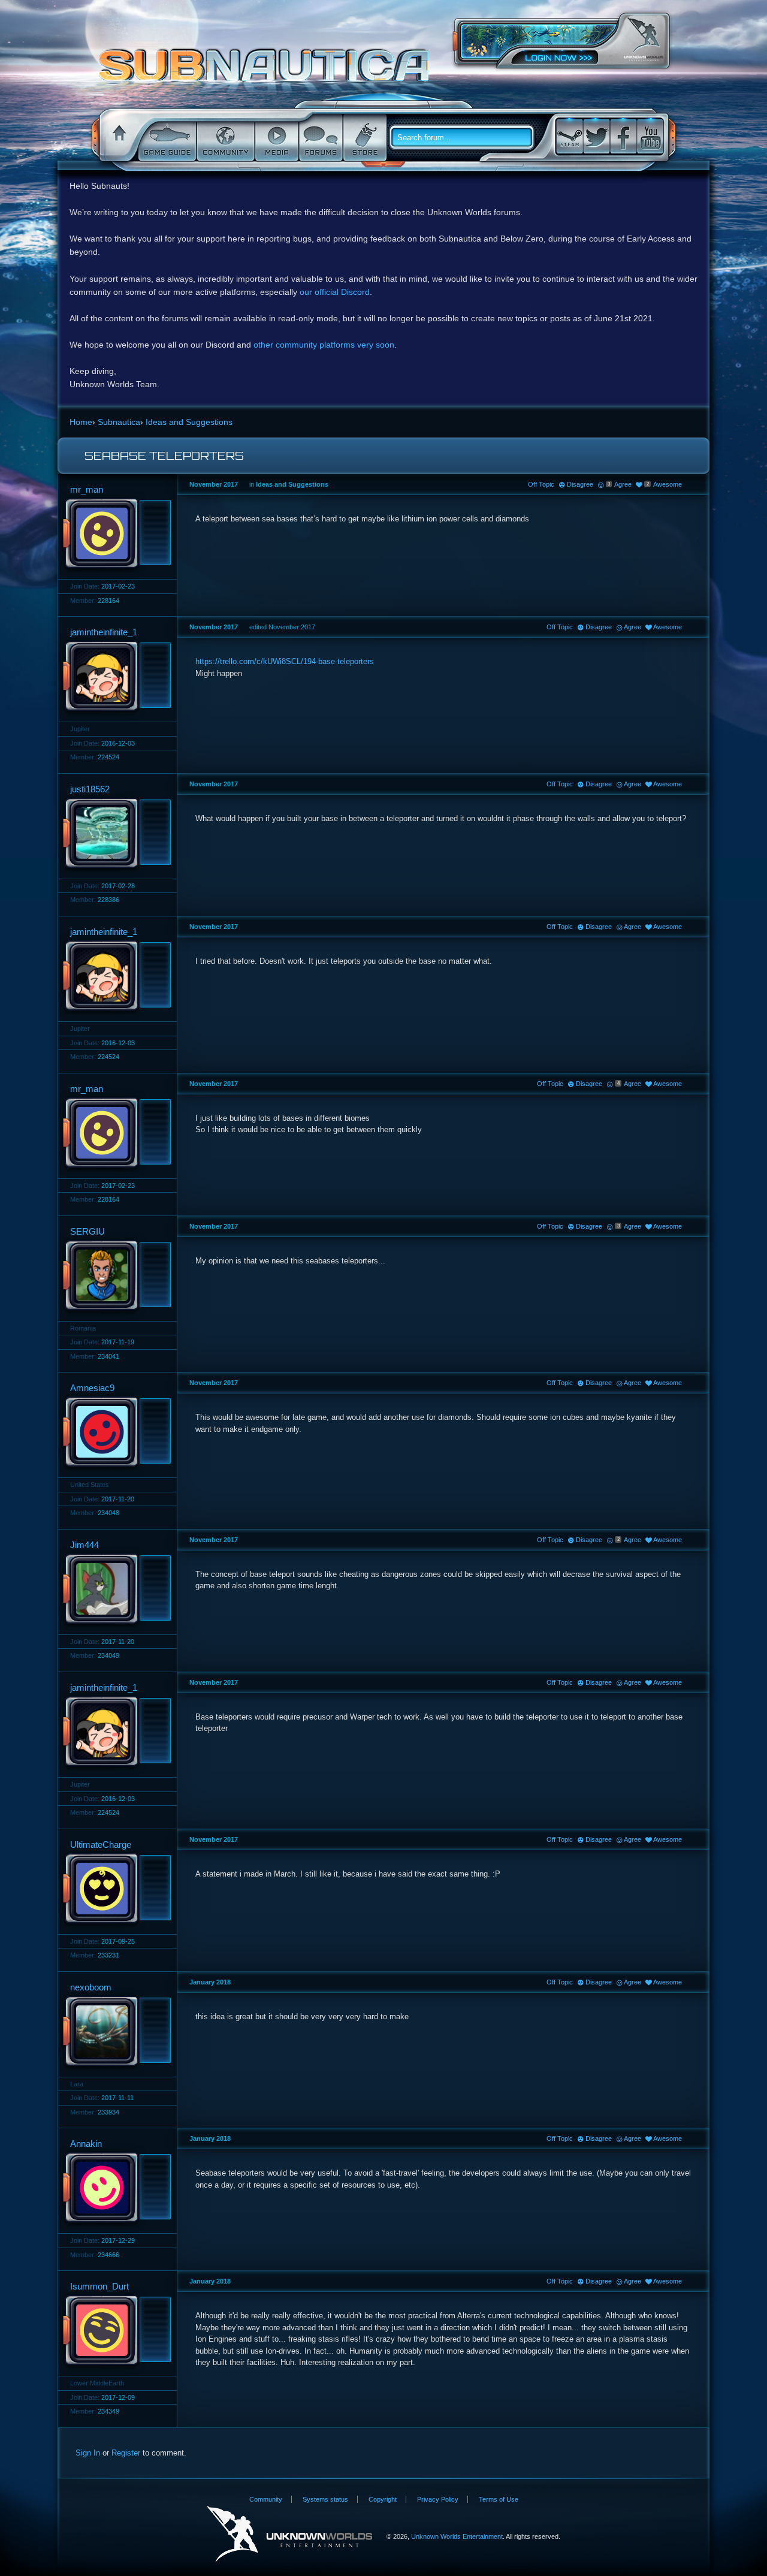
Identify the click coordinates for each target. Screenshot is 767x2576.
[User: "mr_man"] (114, 535)
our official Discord (335, 292)
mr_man (87, 489)
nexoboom (91, 1987)
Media (276, 138)
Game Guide (166, 138)
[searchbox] (466, 138)
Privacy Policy (438, 2499)
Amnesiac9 (92, 1388)
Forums (320, 138)
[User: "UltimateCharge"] (114, 1890)
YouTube (650, 136)
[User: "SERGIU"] (114, 1277)
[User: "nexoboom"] (114, 2032)
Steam (569, 136)
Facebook (623, 136)
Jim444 (84, 1545)
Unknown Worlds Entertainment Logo (290, 2534)
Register (126, 2453)
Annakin (86, 2144)
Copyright (383, 2499)
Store (364, 138)
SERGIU (87, 1231)
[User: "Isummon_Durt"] (114, 2331)
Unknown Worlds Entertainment (644, 39)
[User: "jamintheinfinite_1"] (114, 677)
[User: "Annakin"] (114, 2189)
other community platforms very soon (324, 345)
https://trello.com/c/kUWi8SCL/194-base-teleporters (285, 661)
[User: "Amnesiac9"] (114, 1433)
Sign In (88, 2453)
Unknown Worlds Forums (267, 71)
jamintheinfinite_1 (104, 632)
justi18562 (90, 789)
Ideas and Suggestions (292, 484)
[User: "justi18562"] (114, 834)
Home (117, 138)
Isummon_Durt (99, 2286)
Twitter (596, 136)
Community (224, 138)
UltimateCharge (101, 1844)
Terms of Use (499, 2499)
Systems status (325, 2499)
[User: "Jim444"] (114, 1590)
